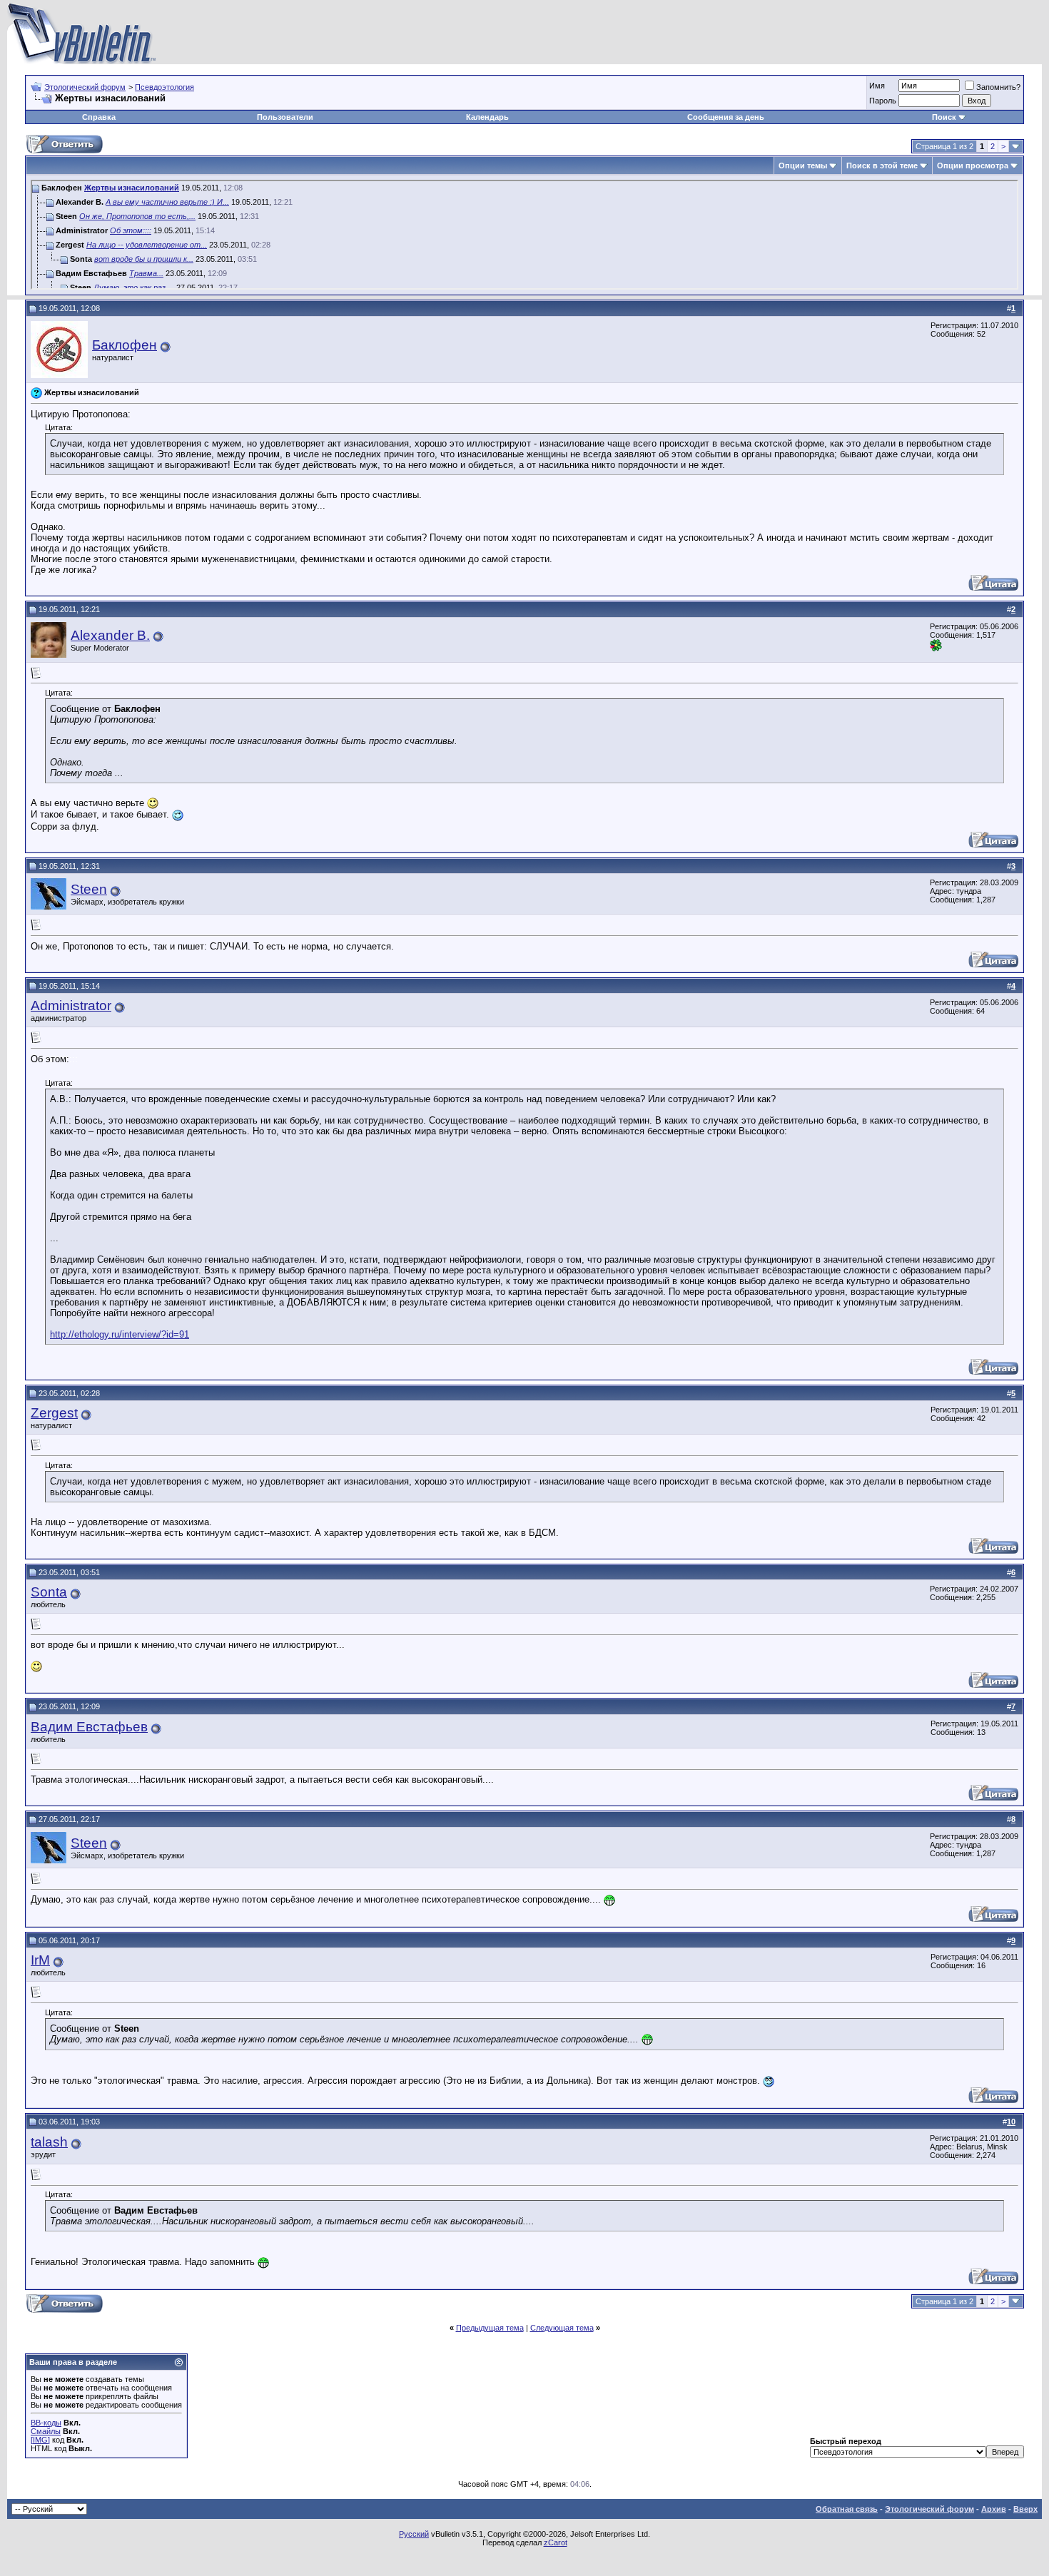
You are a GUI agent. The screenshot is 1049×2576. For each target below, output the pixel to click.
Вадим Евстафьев (89, 1727)
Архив (994, 2509)
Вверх (1025, 2509)
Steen (89, 889)
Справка (99, 117)
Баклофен (125, 345)
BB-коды (46, 2423)
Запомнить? (998, 87)
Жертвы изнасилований (132, 188)
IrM (40, 1960)
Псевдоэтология (164, 87)
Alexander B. (110, 635)
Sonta (49, 1592)
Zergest (54, 1413)
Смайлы (46, 2431)
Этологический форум (85, 87)
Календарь (487, 117)
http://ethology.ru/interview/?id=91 (120, 1334)
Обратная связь (847, 2509)
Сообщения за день (726, 117)
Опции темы (803, 166)
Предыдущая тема (490, 2328)
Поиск (944, 117)
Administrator (71, 1006)
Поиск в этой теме (882, 166)
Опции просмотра (973, 166)
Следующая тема (562, 2328)
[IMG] (40, 2440)
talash (49, 2142)
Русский (414, 2534)
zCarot (556, 2542)
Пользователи (285, 117)
